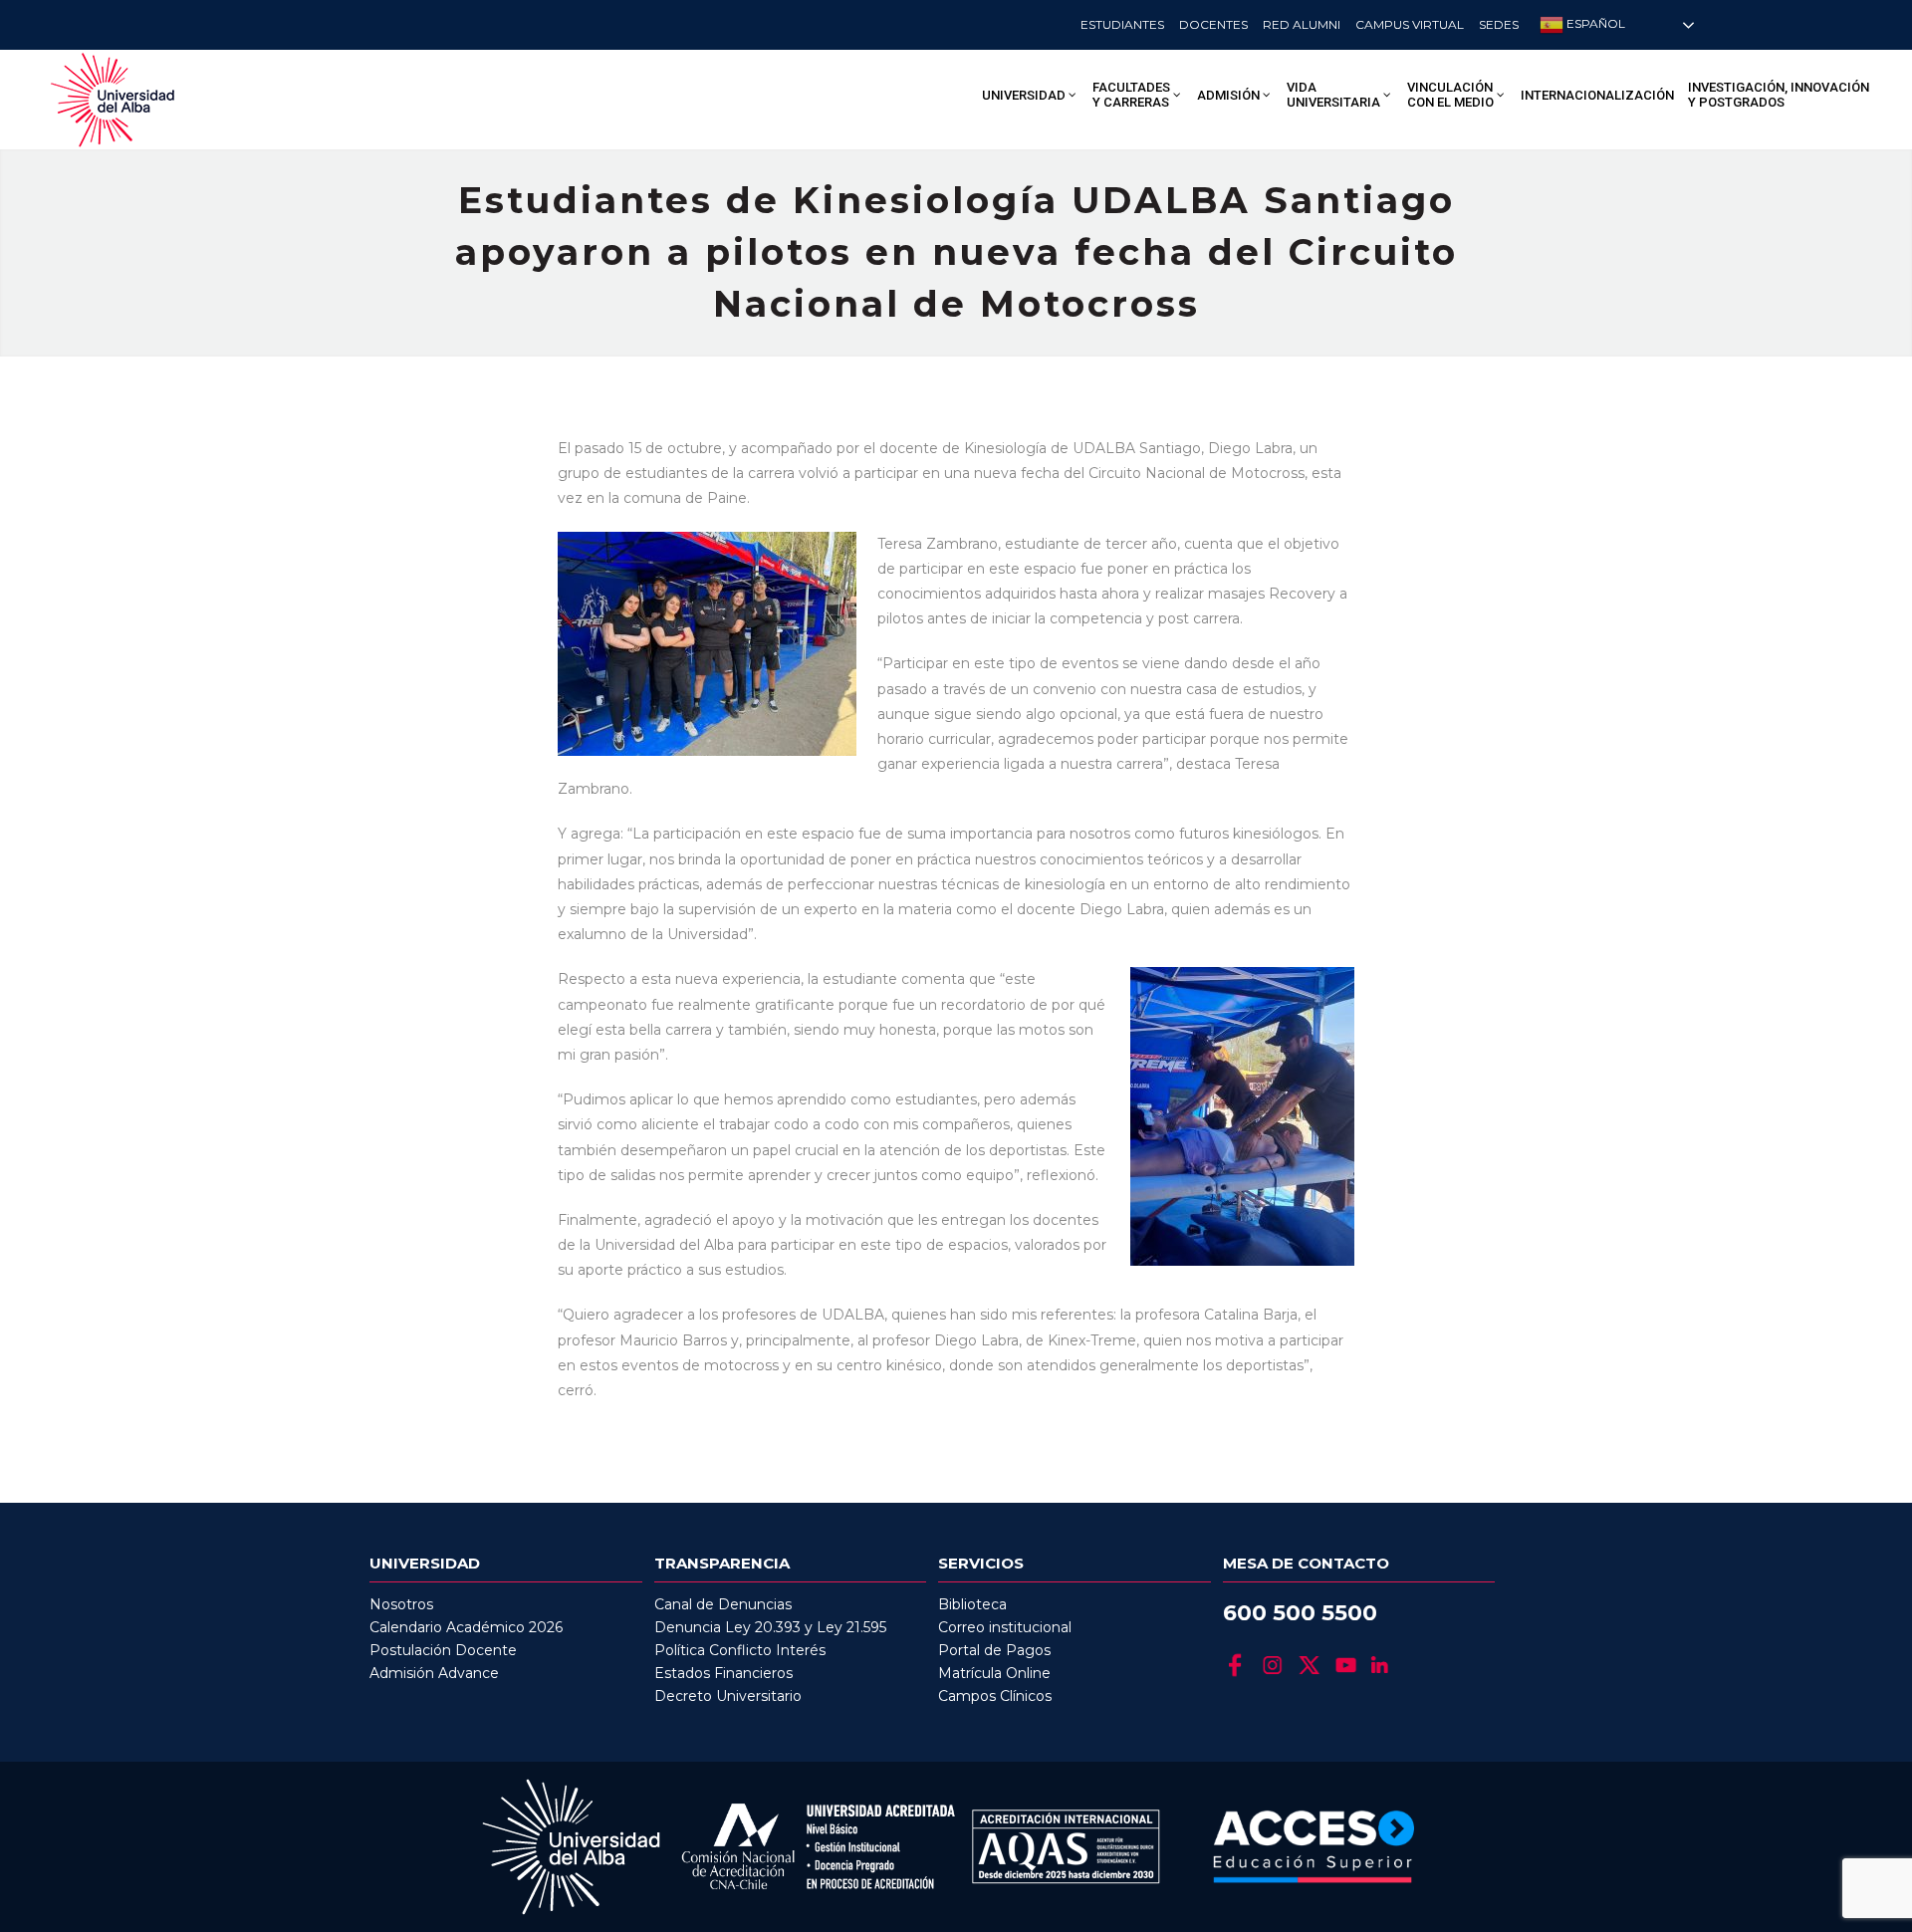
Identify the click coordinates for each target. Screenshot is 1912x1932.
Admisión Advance (434, 1673)
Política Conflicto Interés (740, 1650)
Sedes (1499, 24)
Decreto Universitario (728, 1696)
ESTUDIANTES (1122, 24)
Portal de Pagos (994, 1650)
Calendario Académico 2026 (466, 1627)
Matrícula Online (994, 1673)
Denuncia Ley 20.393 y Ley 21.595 (770, 1627)
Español (1594, 23)
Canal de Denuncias (723, 1604)
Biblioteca (972, 1604)
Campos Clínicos (995, 1696)
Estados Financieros (723, 1673)
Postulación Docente (443, 1650)
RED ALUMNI (1302, 24)
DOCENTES (1213, 24)
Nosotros (401, 1604)
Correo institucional (1005, 1627)
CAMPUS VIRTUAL (1410, 24)
